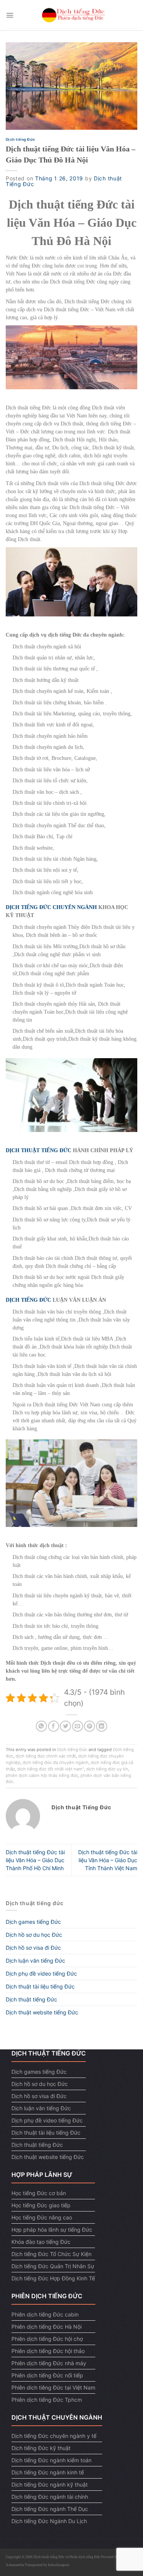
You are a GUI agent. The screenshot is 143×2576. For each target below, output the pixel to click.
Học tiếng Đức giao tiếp (41, 2205)
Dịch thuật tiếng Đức (31, 1999)
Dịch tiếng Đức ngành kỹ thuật (50, 2484)
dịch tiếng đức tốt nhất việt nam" (51, 1769)
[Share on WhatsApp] (41, 1726)
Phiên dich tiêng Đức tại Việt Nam (53, 2387)
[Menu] (10, 15)
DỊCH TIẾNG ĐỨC (28, 1300)
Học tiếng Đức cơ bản (39, 2193)
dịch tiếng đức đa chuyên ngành (55, 1762)
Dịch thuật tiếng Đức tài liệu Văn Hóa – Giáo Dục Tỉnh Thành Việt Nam (108, 1860)
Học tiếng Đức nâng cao (42, 2217)
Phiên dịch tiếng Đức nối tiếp (47, 2375)
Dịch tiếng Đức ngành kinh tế (48, 2472)
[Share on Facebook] (54, 1726)
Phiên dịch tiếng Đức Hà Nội (47, 2327)
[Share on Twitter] (65, 1726)
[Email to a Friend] (78, 1726)
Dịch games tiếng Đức (33, 1922)
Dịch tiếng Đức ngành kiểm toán (51, 2460)
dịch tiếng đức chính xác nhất (46, 1756)
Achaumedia (15, 2565)
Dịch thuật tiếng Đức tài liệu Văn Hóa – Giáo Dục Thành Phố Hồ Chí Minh (35, 1860)
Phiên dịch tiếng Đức (85, 2557)
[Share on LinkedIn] (102, 1726)
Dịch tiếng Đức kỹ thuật (41, 2448)
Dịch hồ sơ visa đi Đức (33, 1948)
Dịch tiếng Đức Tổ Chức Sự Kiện (51, 2254)
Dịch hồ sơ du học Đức (34, 1935)
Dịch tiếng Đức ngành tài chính (50, 2497)
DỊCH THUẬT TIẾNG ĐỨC (39, 1150)
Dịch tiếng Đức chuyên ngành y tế (54, 2436)
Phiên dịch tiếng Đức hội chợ (47, 2339)
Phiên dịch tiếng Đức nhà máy (49, 2363)
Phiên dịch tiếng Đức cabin (45, 2314)
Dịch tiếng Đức (21, 139)
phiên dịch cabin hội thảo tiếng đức (42, 1775)
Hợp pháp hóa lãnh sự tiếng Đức (52, 2230)
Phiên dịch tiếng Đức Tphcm (47, 2400)
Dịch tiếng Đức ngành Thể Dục (50, 2509)
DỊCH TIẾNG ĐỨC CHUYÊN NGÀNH (51, 907)
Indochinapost (59, 2565)
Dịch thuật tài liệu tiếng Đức (40, 1986)
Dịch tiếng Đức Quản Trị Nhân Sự (53, 2266)
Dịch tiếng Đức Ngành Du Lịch (49, 2521)
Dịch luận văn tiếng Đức (35, 1961)
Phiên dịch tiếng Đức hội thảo (48, 2351)
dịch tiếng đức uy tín (107, 1769)
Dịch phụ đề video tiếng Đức (41, 1973)
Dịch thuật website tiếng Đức (42, 2012)
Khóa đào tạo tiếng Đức (41, 2242)
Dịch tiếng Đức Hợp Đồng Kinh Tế (53, 2278)
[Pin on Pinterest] (89, 1726)
